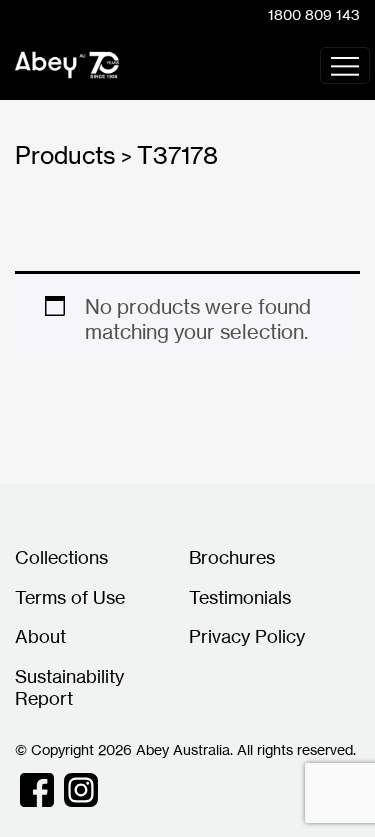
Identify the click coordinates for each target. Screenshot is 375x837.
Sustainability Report (69, 687)
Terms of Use (70, 597)
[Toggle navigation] (345, 65)
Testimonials (240, 597)
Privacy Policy (247, 636)
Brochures (232, 557)
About (40, 636)
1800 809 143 (314, 14)
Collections (61, 557)
